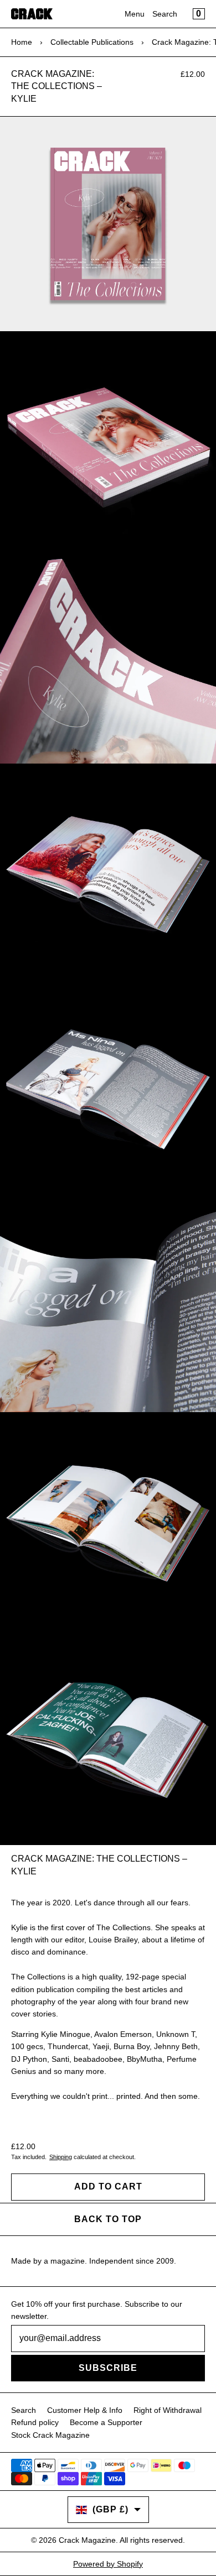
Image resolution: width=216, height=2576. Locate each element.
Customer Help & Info (85, 2410)
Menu (135, 14)
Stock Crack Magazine (50, 2435)
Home (22, 42)
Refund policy (35, 2422)
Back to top (108, 2219)
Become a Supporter (106, 2422)
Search (165, 14)
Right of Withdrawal (168, 2410)
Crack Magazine (87, 2540)
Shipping (61, 2157)
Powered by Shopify (108, 2564)
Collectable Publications (92, 42)
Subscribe (108, 2368)
